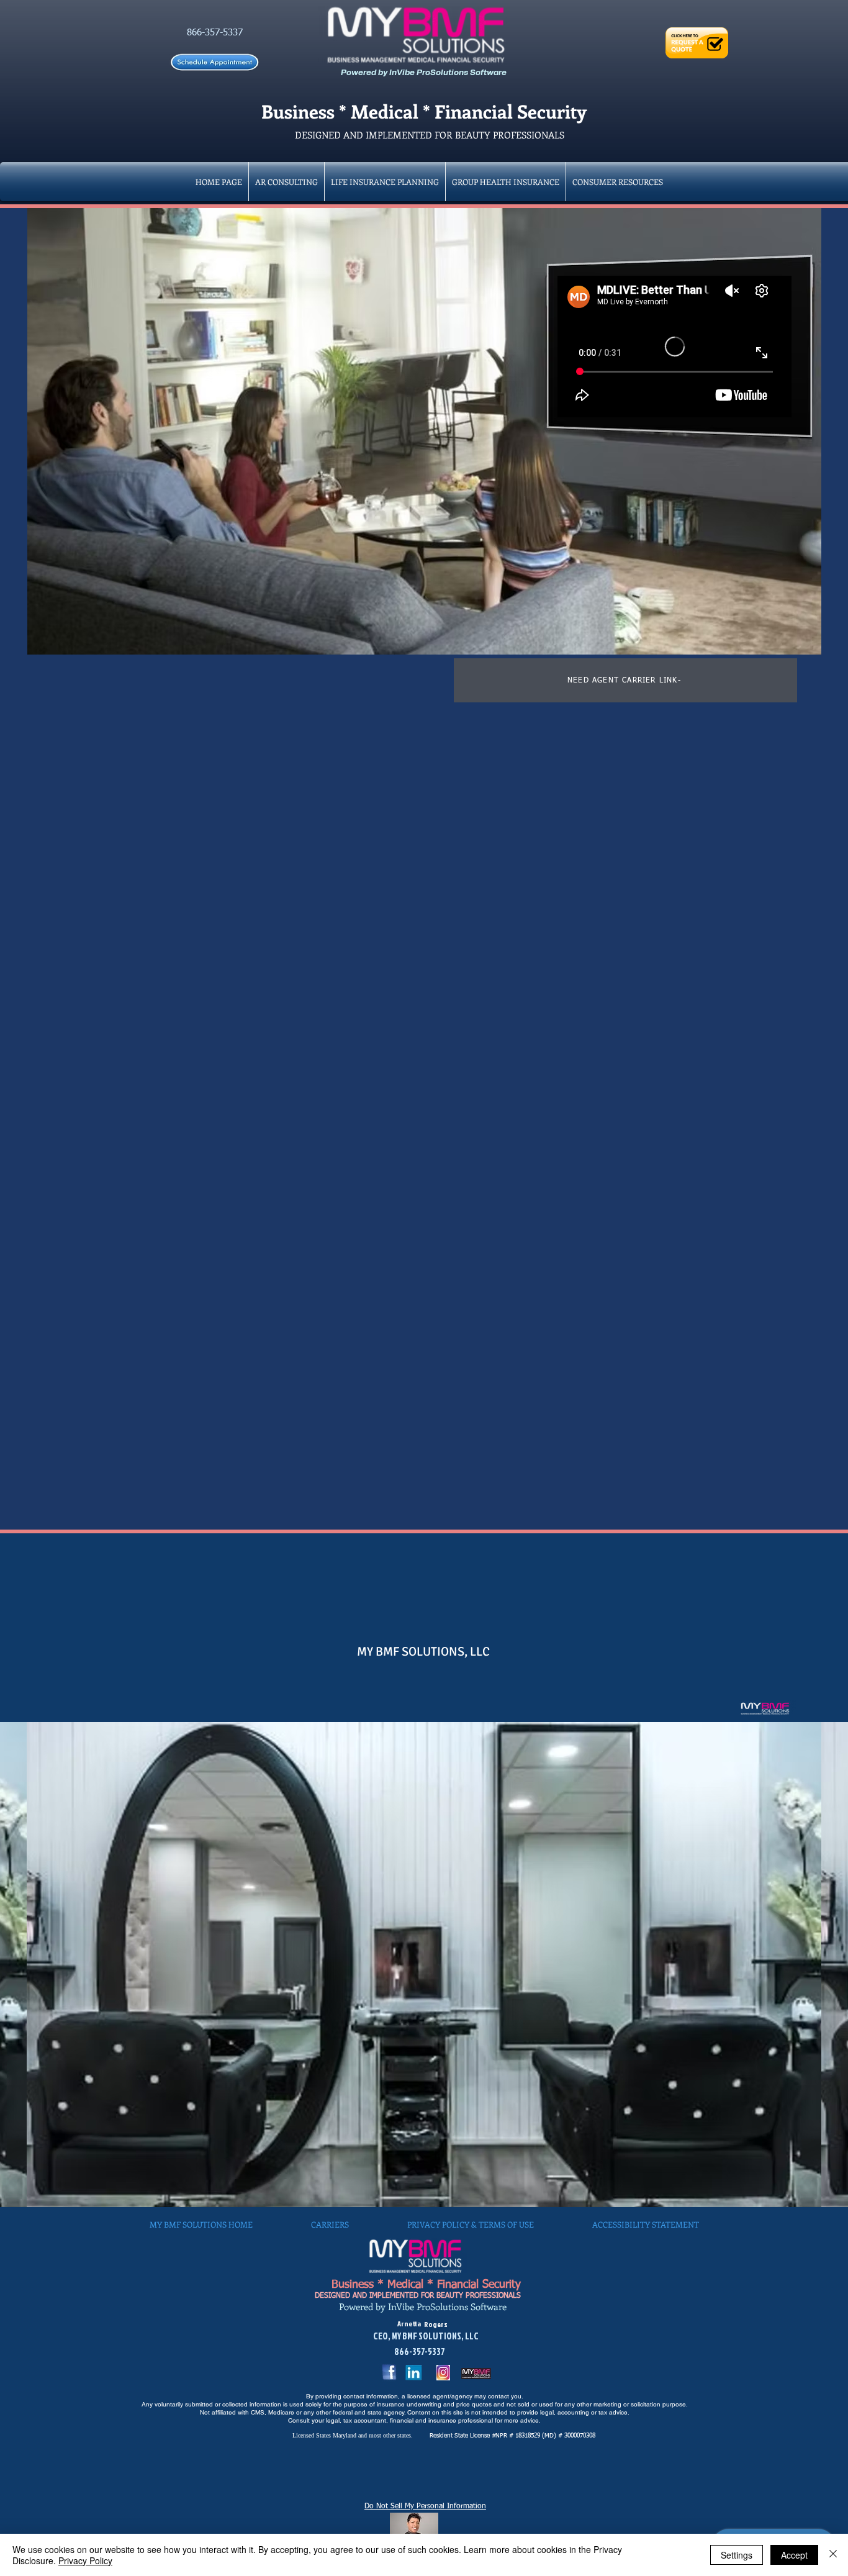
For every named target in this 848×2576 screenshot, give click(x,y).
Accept (794, 2555)
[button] (506, 182)
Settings (737, 2555)
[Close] (833, 2555)
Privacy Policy (85, 2560)
